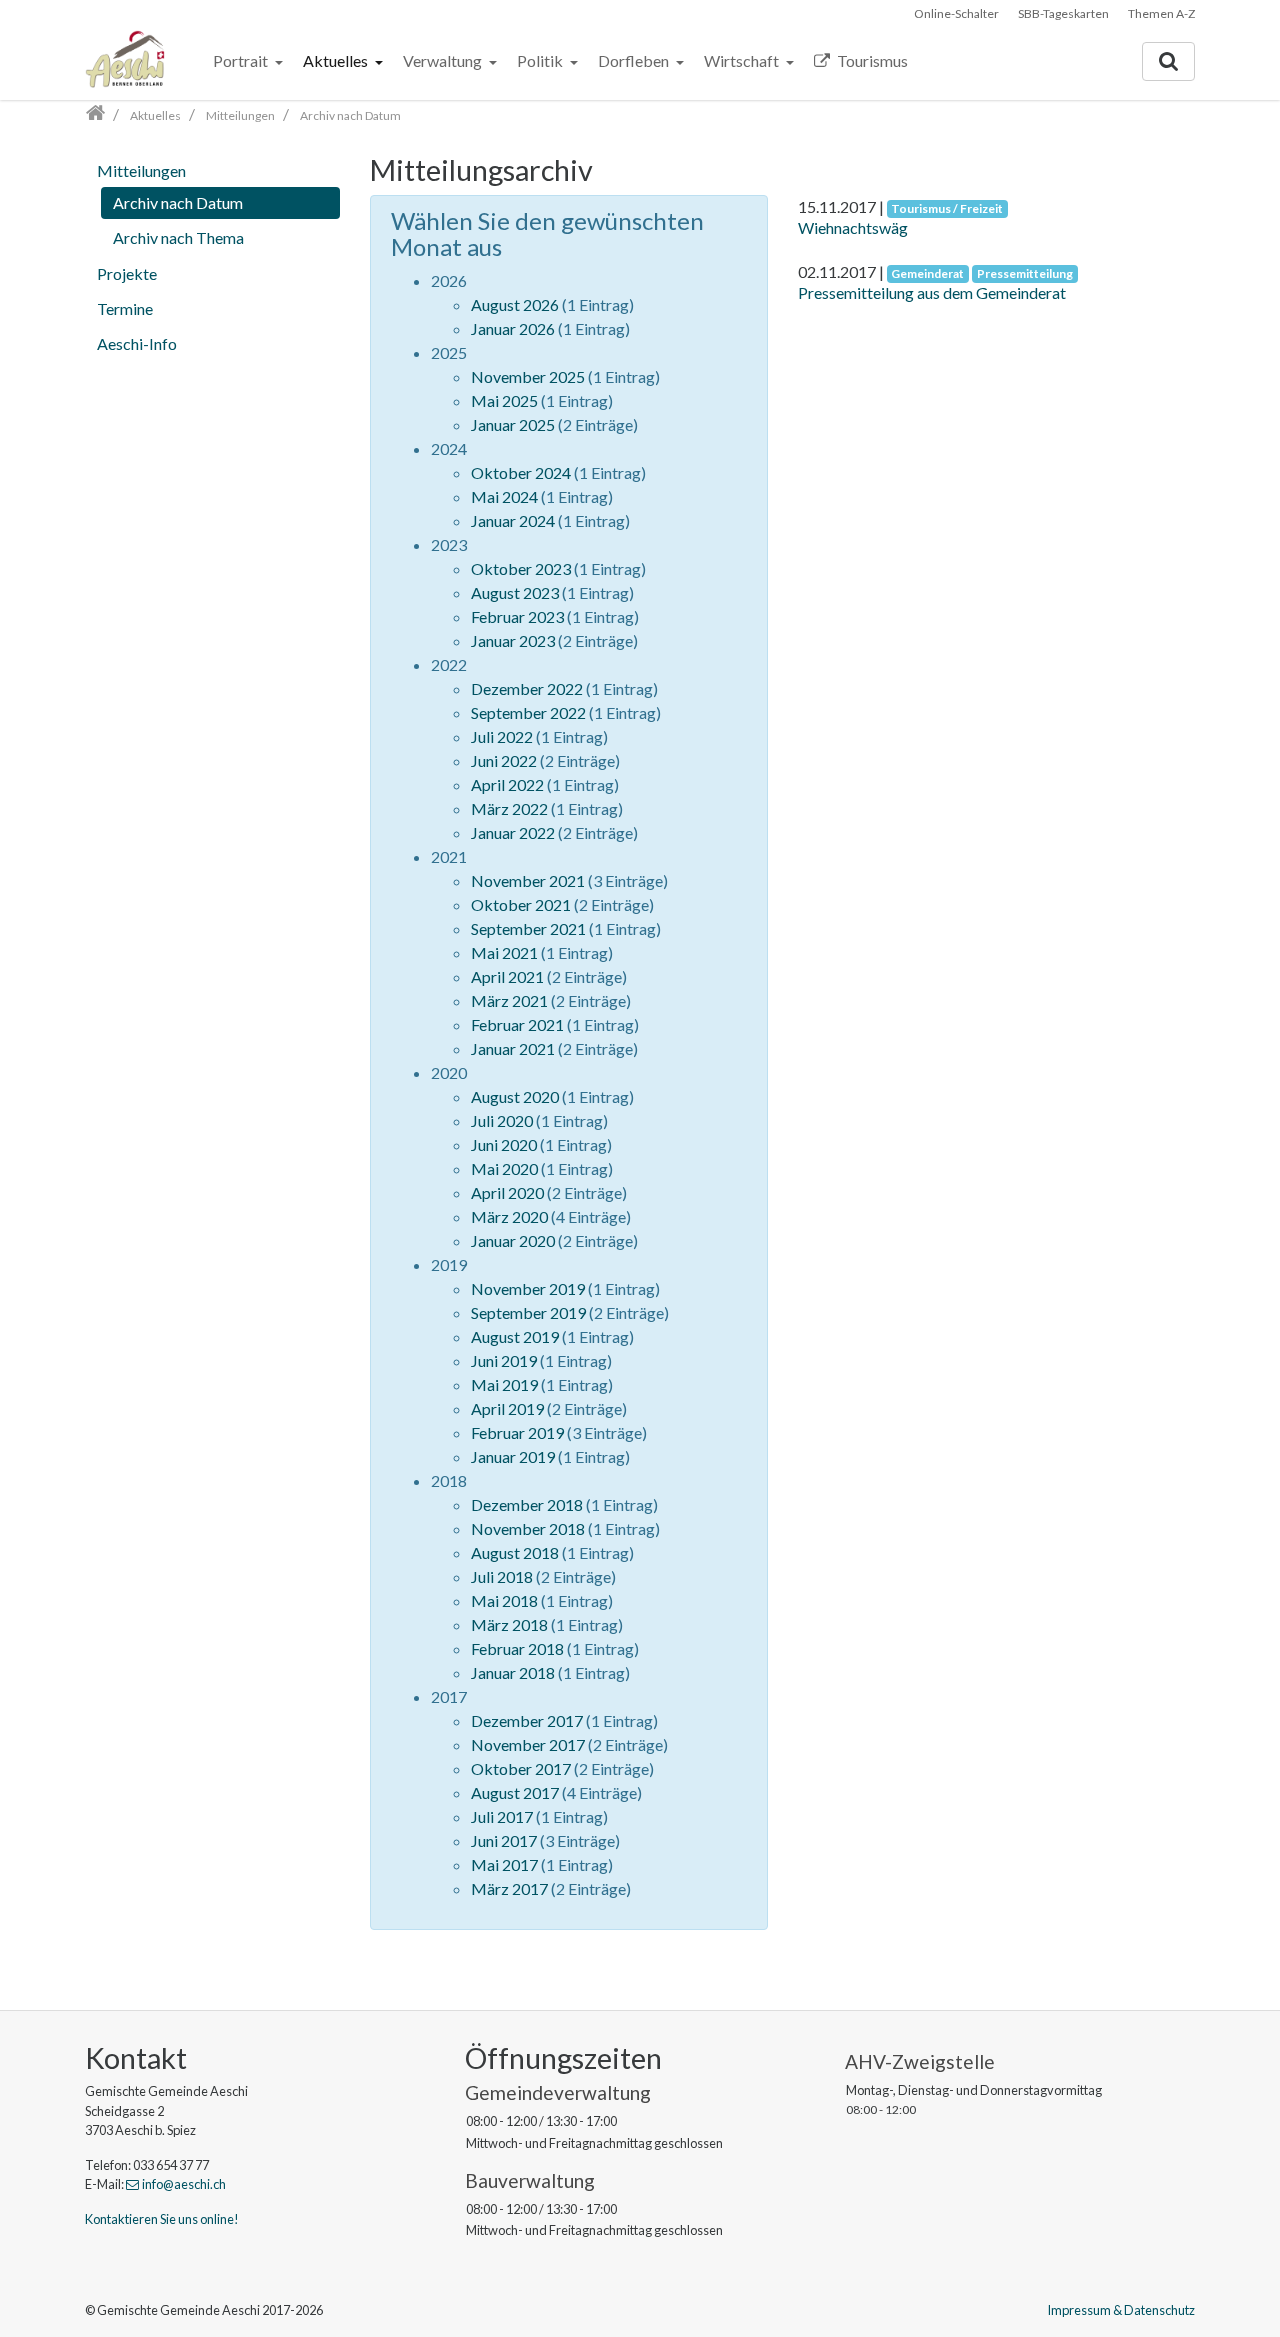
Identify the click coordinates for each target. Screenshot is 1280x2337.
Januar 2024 (513, 520)
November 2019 (528, 1288)
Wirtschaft (743, 60)
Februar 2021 (517, 1024)
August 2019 (515, 1336)
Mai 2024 (504, 496)
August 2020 (515, 1096)
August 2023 (515, 592)
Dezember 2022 (527, 688)
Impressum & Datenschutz (1121, 2310)
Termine (125, 308)
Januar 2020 (513, 1240)
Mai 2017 (504, 1864)
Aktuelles (337, 60)
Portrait (242, 60)
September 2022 (528, 712)
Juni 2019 (504, 1360)
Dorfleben (635, 60)
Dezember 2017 (527, 1720)
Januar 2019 (513, 1456)
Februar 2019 (517, 1432)
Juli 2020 (502, 1120)
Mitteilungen (141, 170)
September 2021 (528, 928)
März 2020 (509, 1216)
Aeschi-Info (137, 343)
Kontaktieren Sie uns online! (162, 2219)
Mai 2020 (504, 1168)
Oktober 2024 (521, 472)
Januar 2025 (513, 424)
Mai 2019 (504, 1384)
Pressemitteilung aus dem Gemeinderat (932, 292)
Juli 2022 (502, 736)
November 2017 (528, 1744)
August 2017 (515, 1792)
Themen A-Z (1161, 13)
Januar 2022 (513, 832)
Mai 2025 (504, 400)
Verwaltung (444, 60)
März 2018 (509, 1624)
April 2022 (507, 784)
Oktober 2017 (521, 1768)
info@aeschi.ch (184, 2184)
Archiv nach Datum (178, 202)
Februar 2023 (517, 616)
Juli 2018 (502, 1576)
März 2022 (509, 808)
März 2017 (509, 1888)
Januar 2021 (513, 1048)
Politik (541, 60)
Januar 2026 (513, 328)
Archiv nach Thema (178, 237)
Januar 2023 (513, 640)
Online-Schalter (956, 13)
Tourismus (871, 60)
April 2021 (507, 976)
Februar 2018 (517, 1648)
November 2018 (528, 1528)
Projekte (127, 273)
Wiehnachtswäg (853, 227)
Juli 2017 (502, 1816)
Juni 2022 (504, 760)
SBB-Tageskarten (1063, 13)
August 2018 (515, 1552)
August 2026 (515, 304)
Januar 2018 (513, 1672)
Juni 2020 (504, 1144)
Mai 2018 (504, 1600)
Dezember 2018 (527, 1504)
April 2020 (507, 1192)
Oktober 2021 (521, 904)
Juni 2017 (504, 1840)
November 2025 (528, 376)
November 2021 (528, 880)
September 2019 (528, 1312)
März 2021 (509, 1000)
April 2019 (507, 1408)
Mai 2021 (504, 952)
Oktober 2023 (521, 568)
